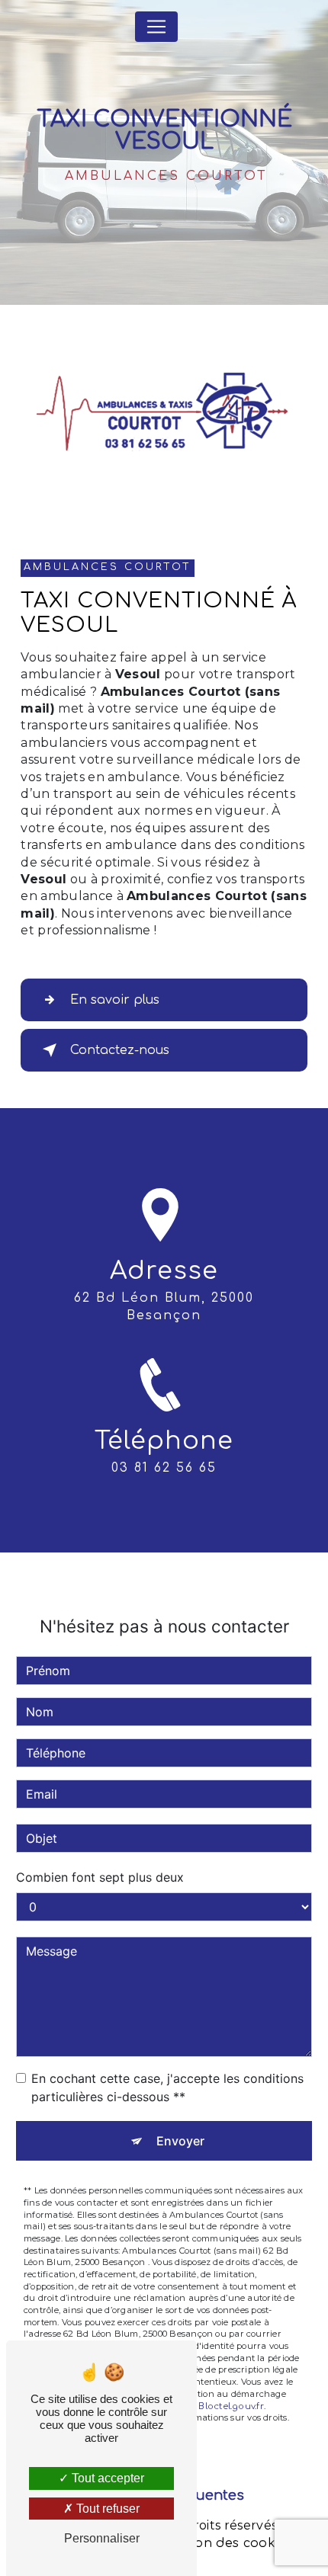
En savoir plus (115, 1000)
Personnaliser (102, 2538)
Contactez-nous (120, 1050)
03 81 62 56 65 (164, 1468)
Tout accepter (106, 2478)
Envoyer (180, 2141)
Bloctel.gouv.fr (231, 2406)
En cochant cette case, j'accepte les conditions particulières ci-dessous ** (167, 2087)
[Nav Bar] (156, 27)
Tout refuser (106, 2509)
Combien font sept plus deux (100, 1877)
